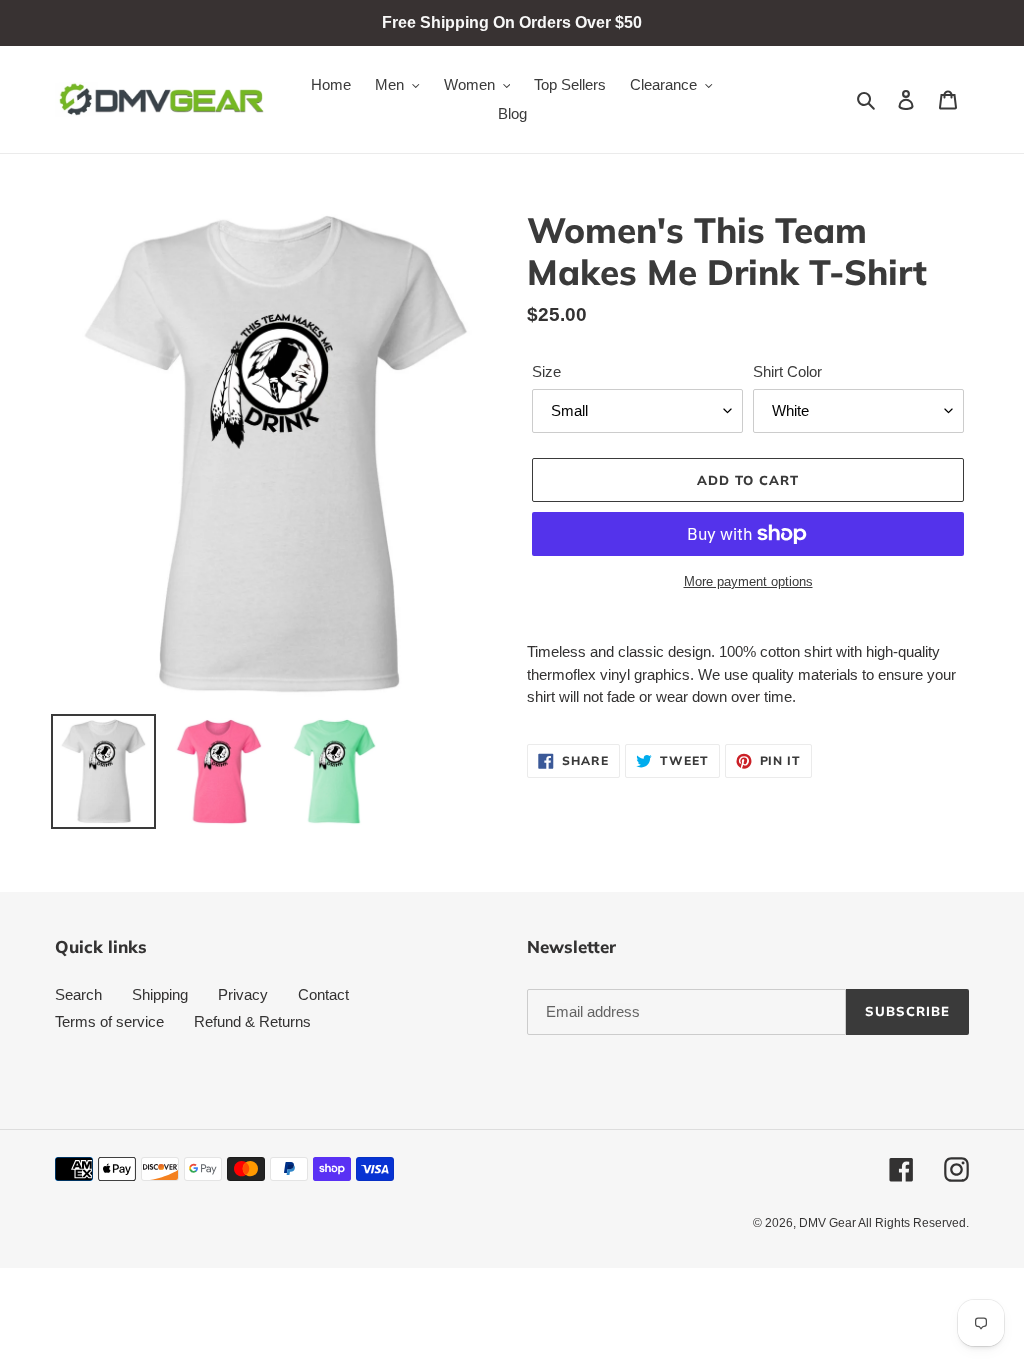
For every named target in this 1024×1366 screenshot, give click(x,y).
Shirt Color (787, 371)
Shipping (160, 994)
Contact (323, 994)
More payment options (748, 581)
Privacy (243, 994)
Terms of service (109, 1021)
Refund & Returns (252, 1021)
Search (78, 994)
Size (546, 371)
